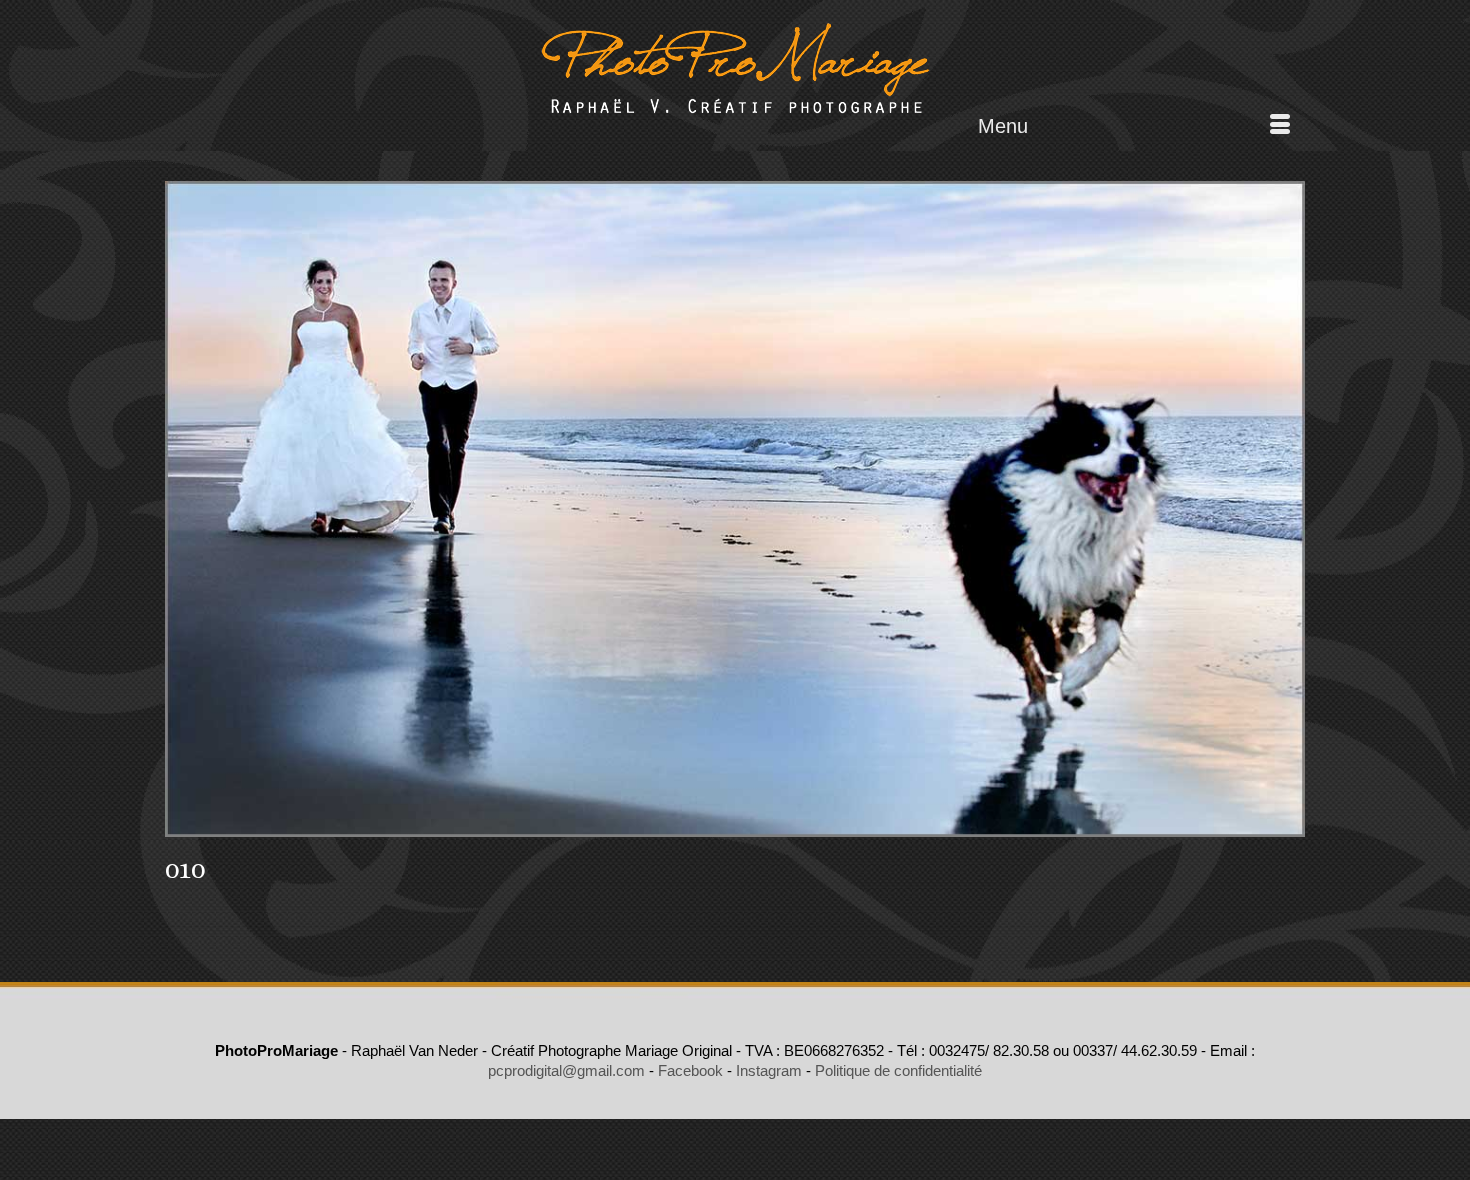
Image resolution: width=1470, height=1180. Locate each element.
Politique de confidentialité (898, 1070)
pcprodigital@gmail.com (566, 1070)
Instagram (769, 1070)
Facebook (690, 1070)
